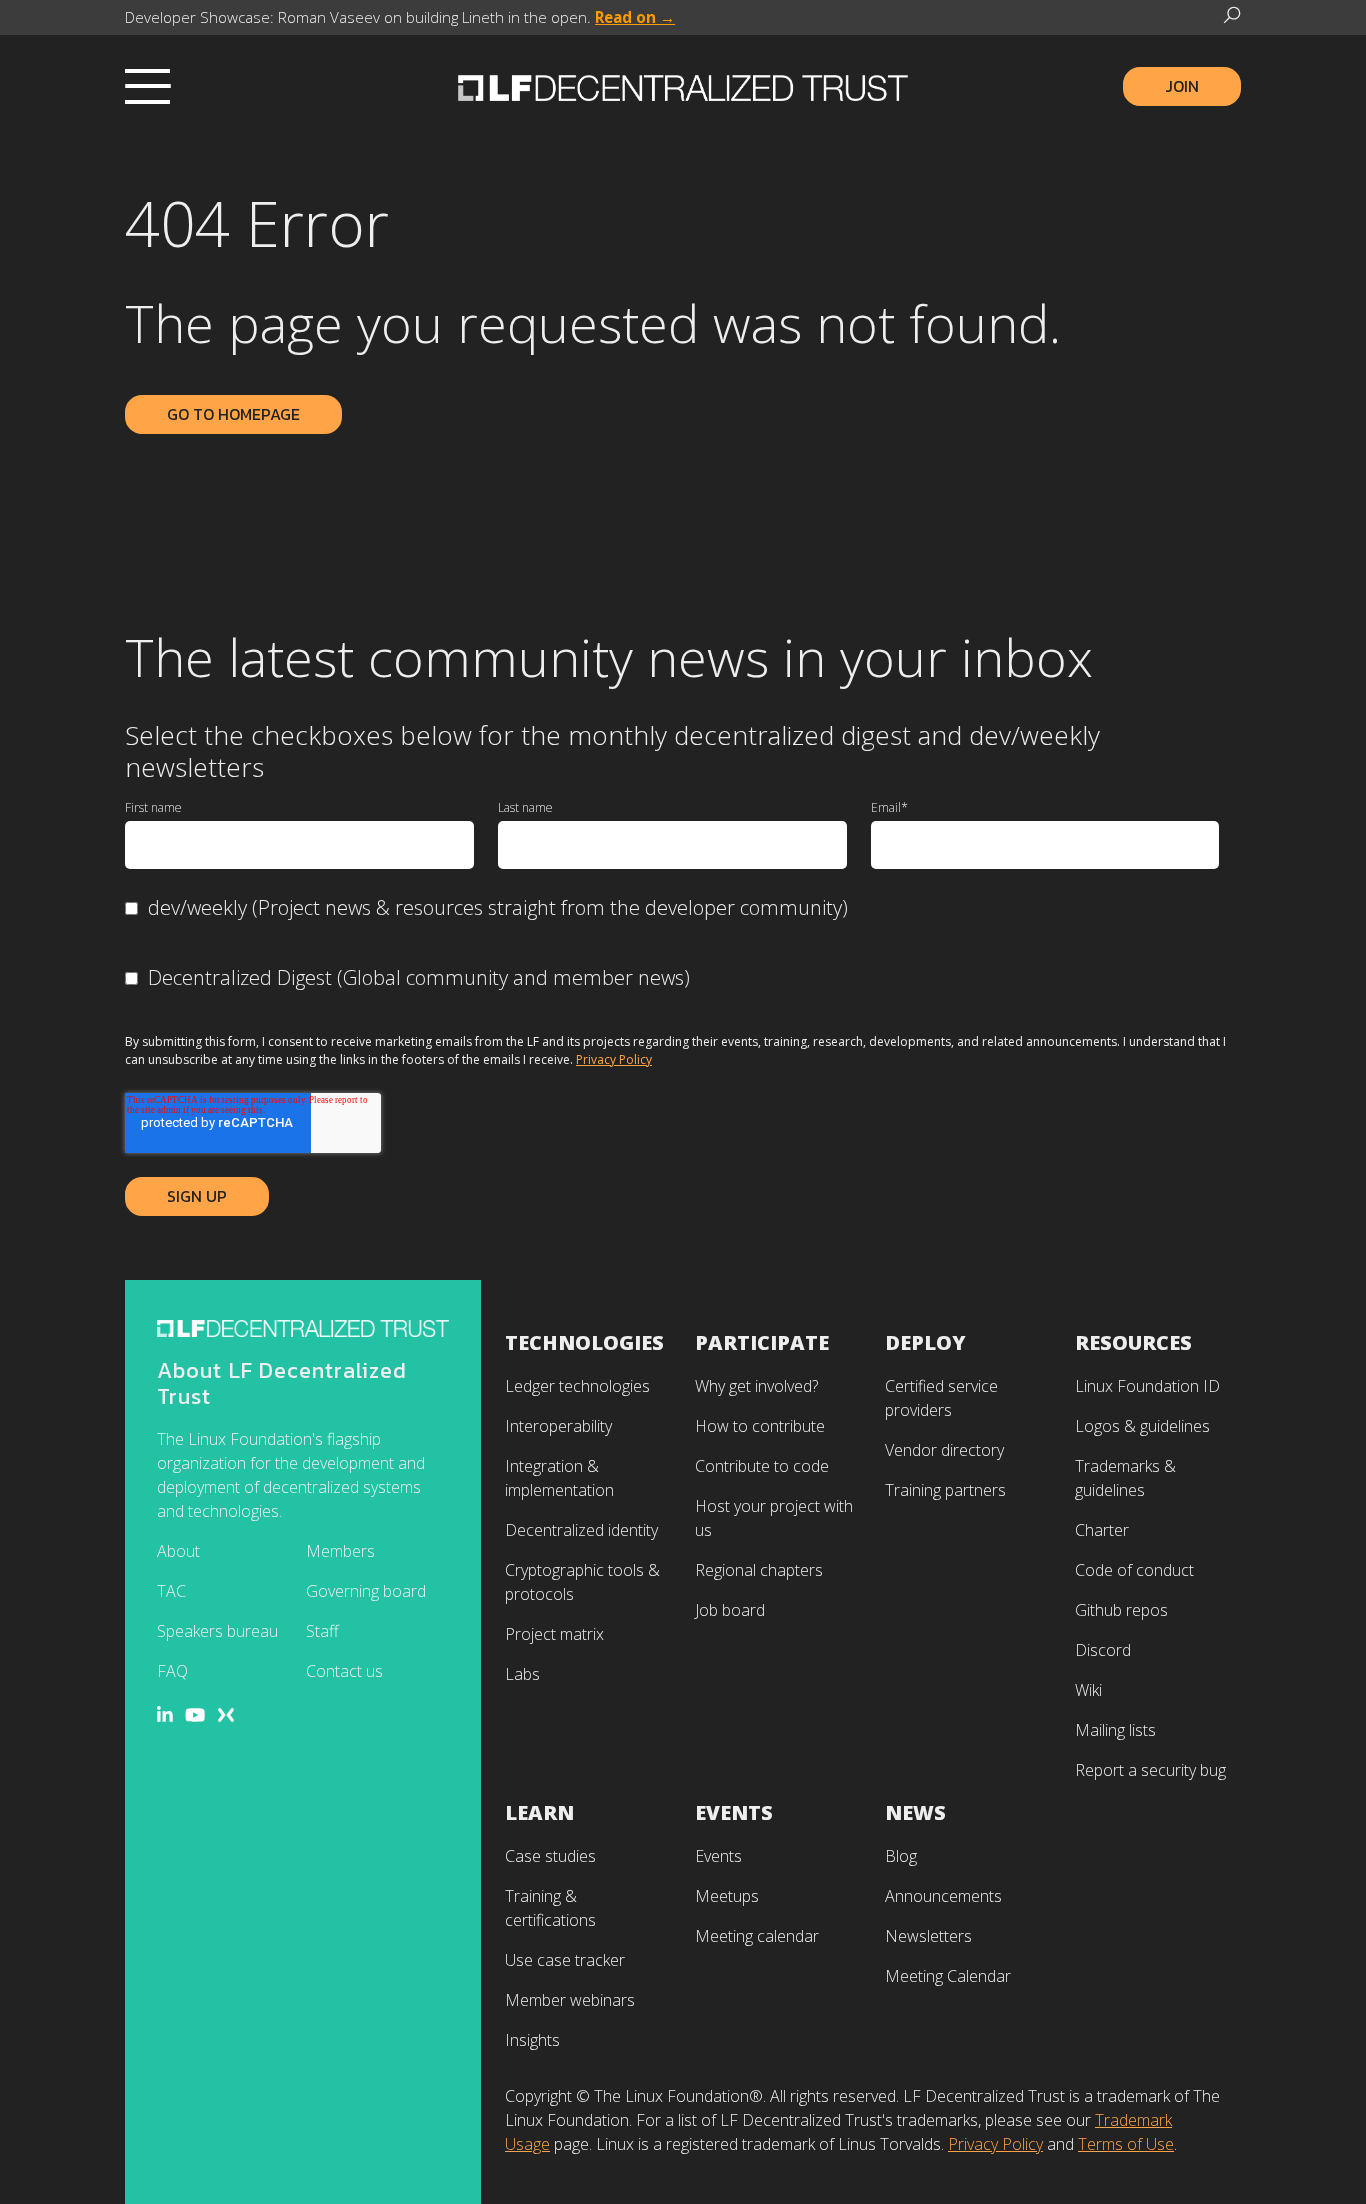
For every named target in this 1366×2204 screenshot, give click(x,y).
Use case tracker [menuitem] (565, 1960)
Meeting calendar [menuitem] (757, 1936)
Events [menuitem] (718, 1856)
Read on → (635, 17)
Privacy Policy (614, 1059)
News (915, 1812)
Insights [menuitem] (532, 2040)
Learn (539, 1812)
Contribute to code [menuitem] (762, 1466)
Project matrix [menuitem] (554, 1634)
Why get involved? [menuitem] (756, 1386)
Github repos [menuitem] (1121, 1610)
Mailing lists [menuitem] (1115, 1730)
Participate (762, 1342)
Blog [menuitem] (901, 1856)
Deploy (925, 1342)
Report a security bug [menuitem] (1150, 1770)
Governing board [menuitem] (366, 1591)
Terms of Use (1126, 2144)
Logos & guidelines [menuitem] (1142, 1426)
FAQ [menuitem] (172, 1671)
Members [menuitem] (340, 1551)
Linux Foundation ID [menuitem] (1147, 1386)
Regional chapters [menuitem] (759, 1570)
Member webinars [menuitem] (570, 2000)
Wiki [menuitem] (1088, 1690)
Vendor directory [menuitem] (944, 1450)
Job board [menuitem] (730, 1610)
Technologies (584, 1342)
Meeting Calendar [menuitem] (948, 1976)
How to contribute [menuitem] (760, 1426)
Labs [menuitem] (522, 1674)
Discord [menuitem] (1103, 1650)
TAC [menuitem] (171, 1591)
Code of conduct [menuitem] (1134, 1570)
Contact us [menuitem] (344, 1671)
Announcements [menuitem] (943, 1896)
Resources (1133, 1342)
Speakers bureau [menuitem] (217, 1631)
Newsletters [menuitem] (928, 1936)
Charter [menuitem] (1102, 1530)
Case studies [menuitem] (550, 1856)
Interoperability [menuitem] (558, 1426)
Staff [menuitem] (322, 1631)
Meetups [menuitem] (727, 1896)
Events (734, 1812)
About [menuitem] (178, 1551)
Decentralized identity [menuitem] (581, 1530)
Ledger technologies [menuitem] (577, 1386)
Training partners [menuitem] (945, 1490)
